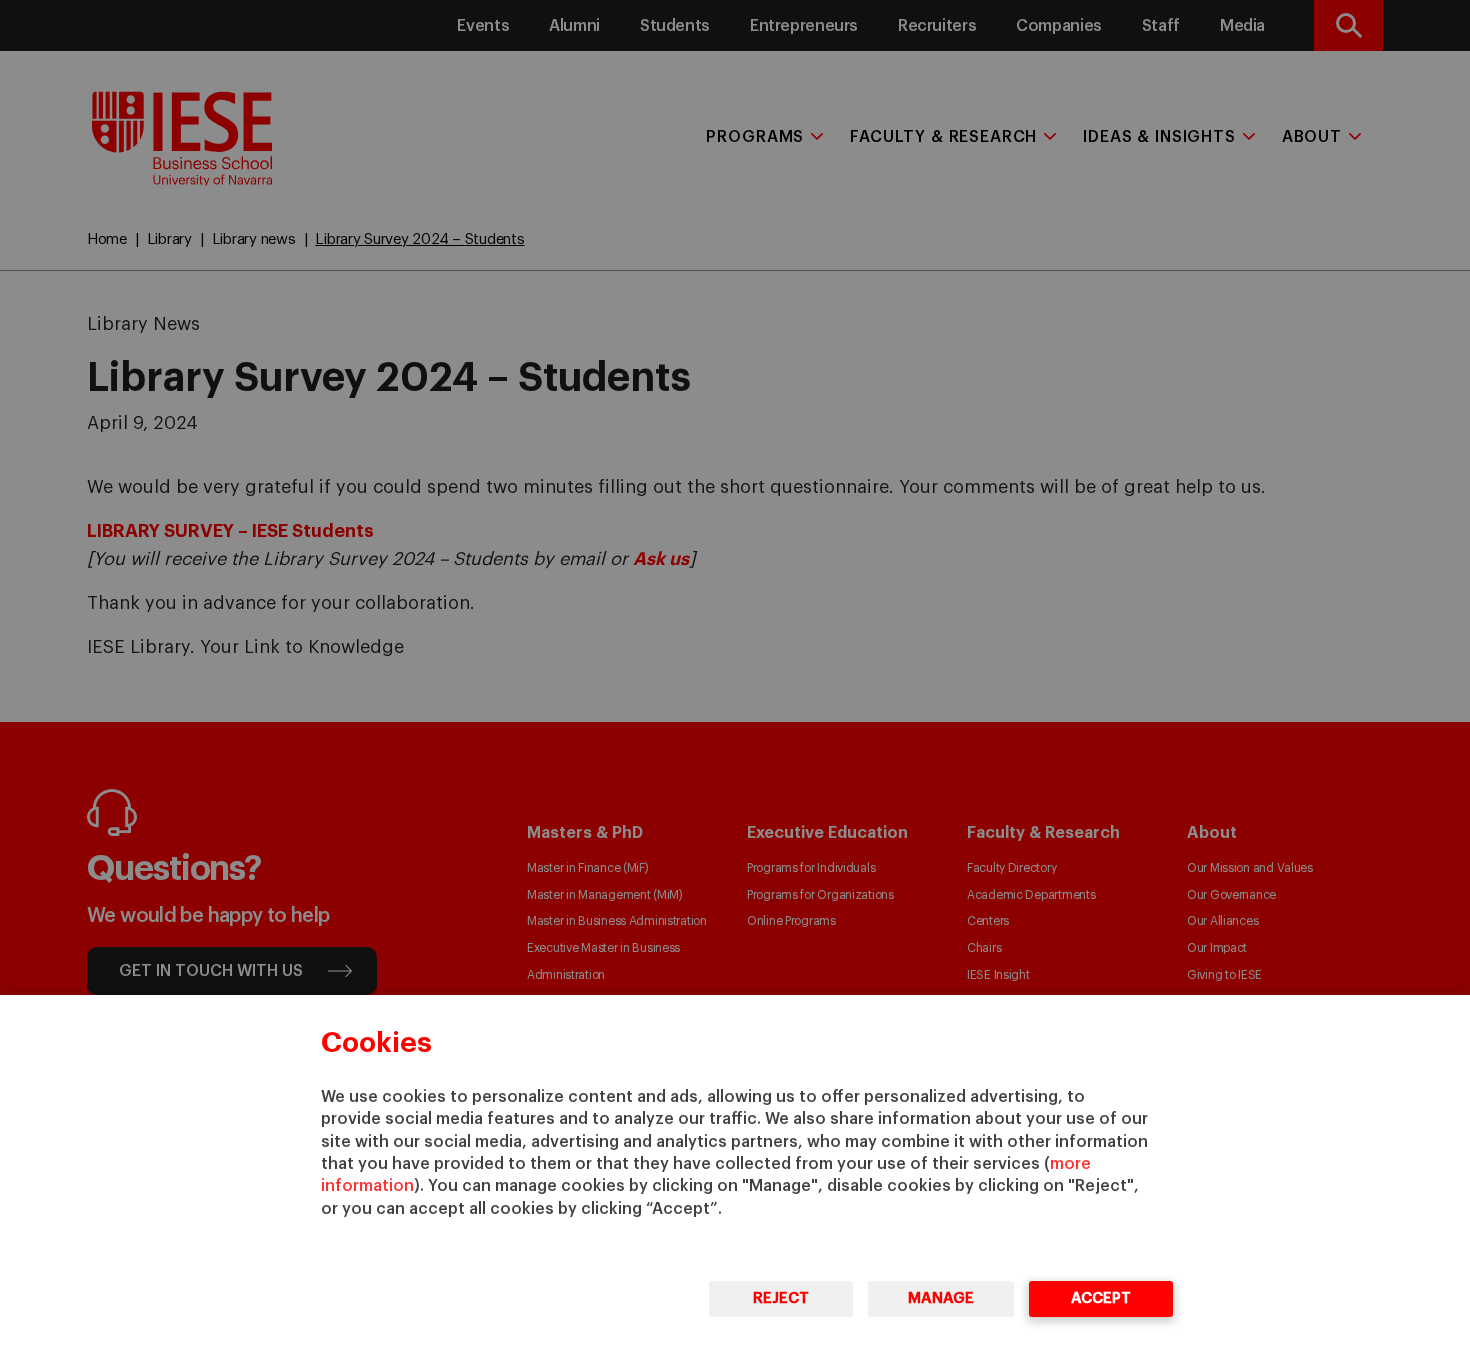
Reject (781, 1298)
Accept (1101, 1298)
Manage (941, 1298)
